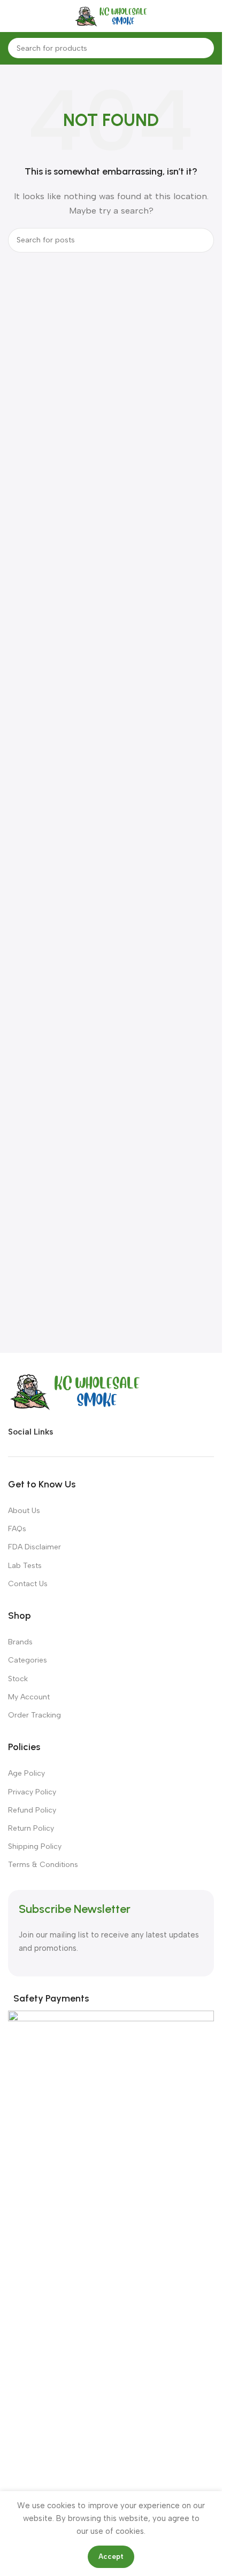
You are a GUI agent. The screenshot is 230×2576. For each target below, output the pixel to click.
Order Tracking (34, 1715)
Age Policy (26, 1773)
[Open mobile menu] (19, 16)
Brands (20, 1642)
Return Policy (31, 1828)
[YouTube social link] (122, 1432)
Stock (18, 1679)
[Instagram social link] (103, 1432)
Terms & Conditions (43, 1865)
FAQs (17, 1529)
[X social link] (83, 1432)
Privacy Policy (32, 1792)
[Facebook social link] (64, 1432)
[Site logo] (111, 15)
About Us (24, 1511)
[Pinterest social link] (141, 1432)
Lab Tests (25, 1566)
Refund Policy (32, 1810)
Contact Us (28, 1584)
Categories (28, 1660)
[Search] (204, 48)
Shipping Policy (35, 1846)
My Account (29, 1697)
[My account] (197, 16)
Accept (111, 2557)
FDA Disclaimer (34, 1547)
